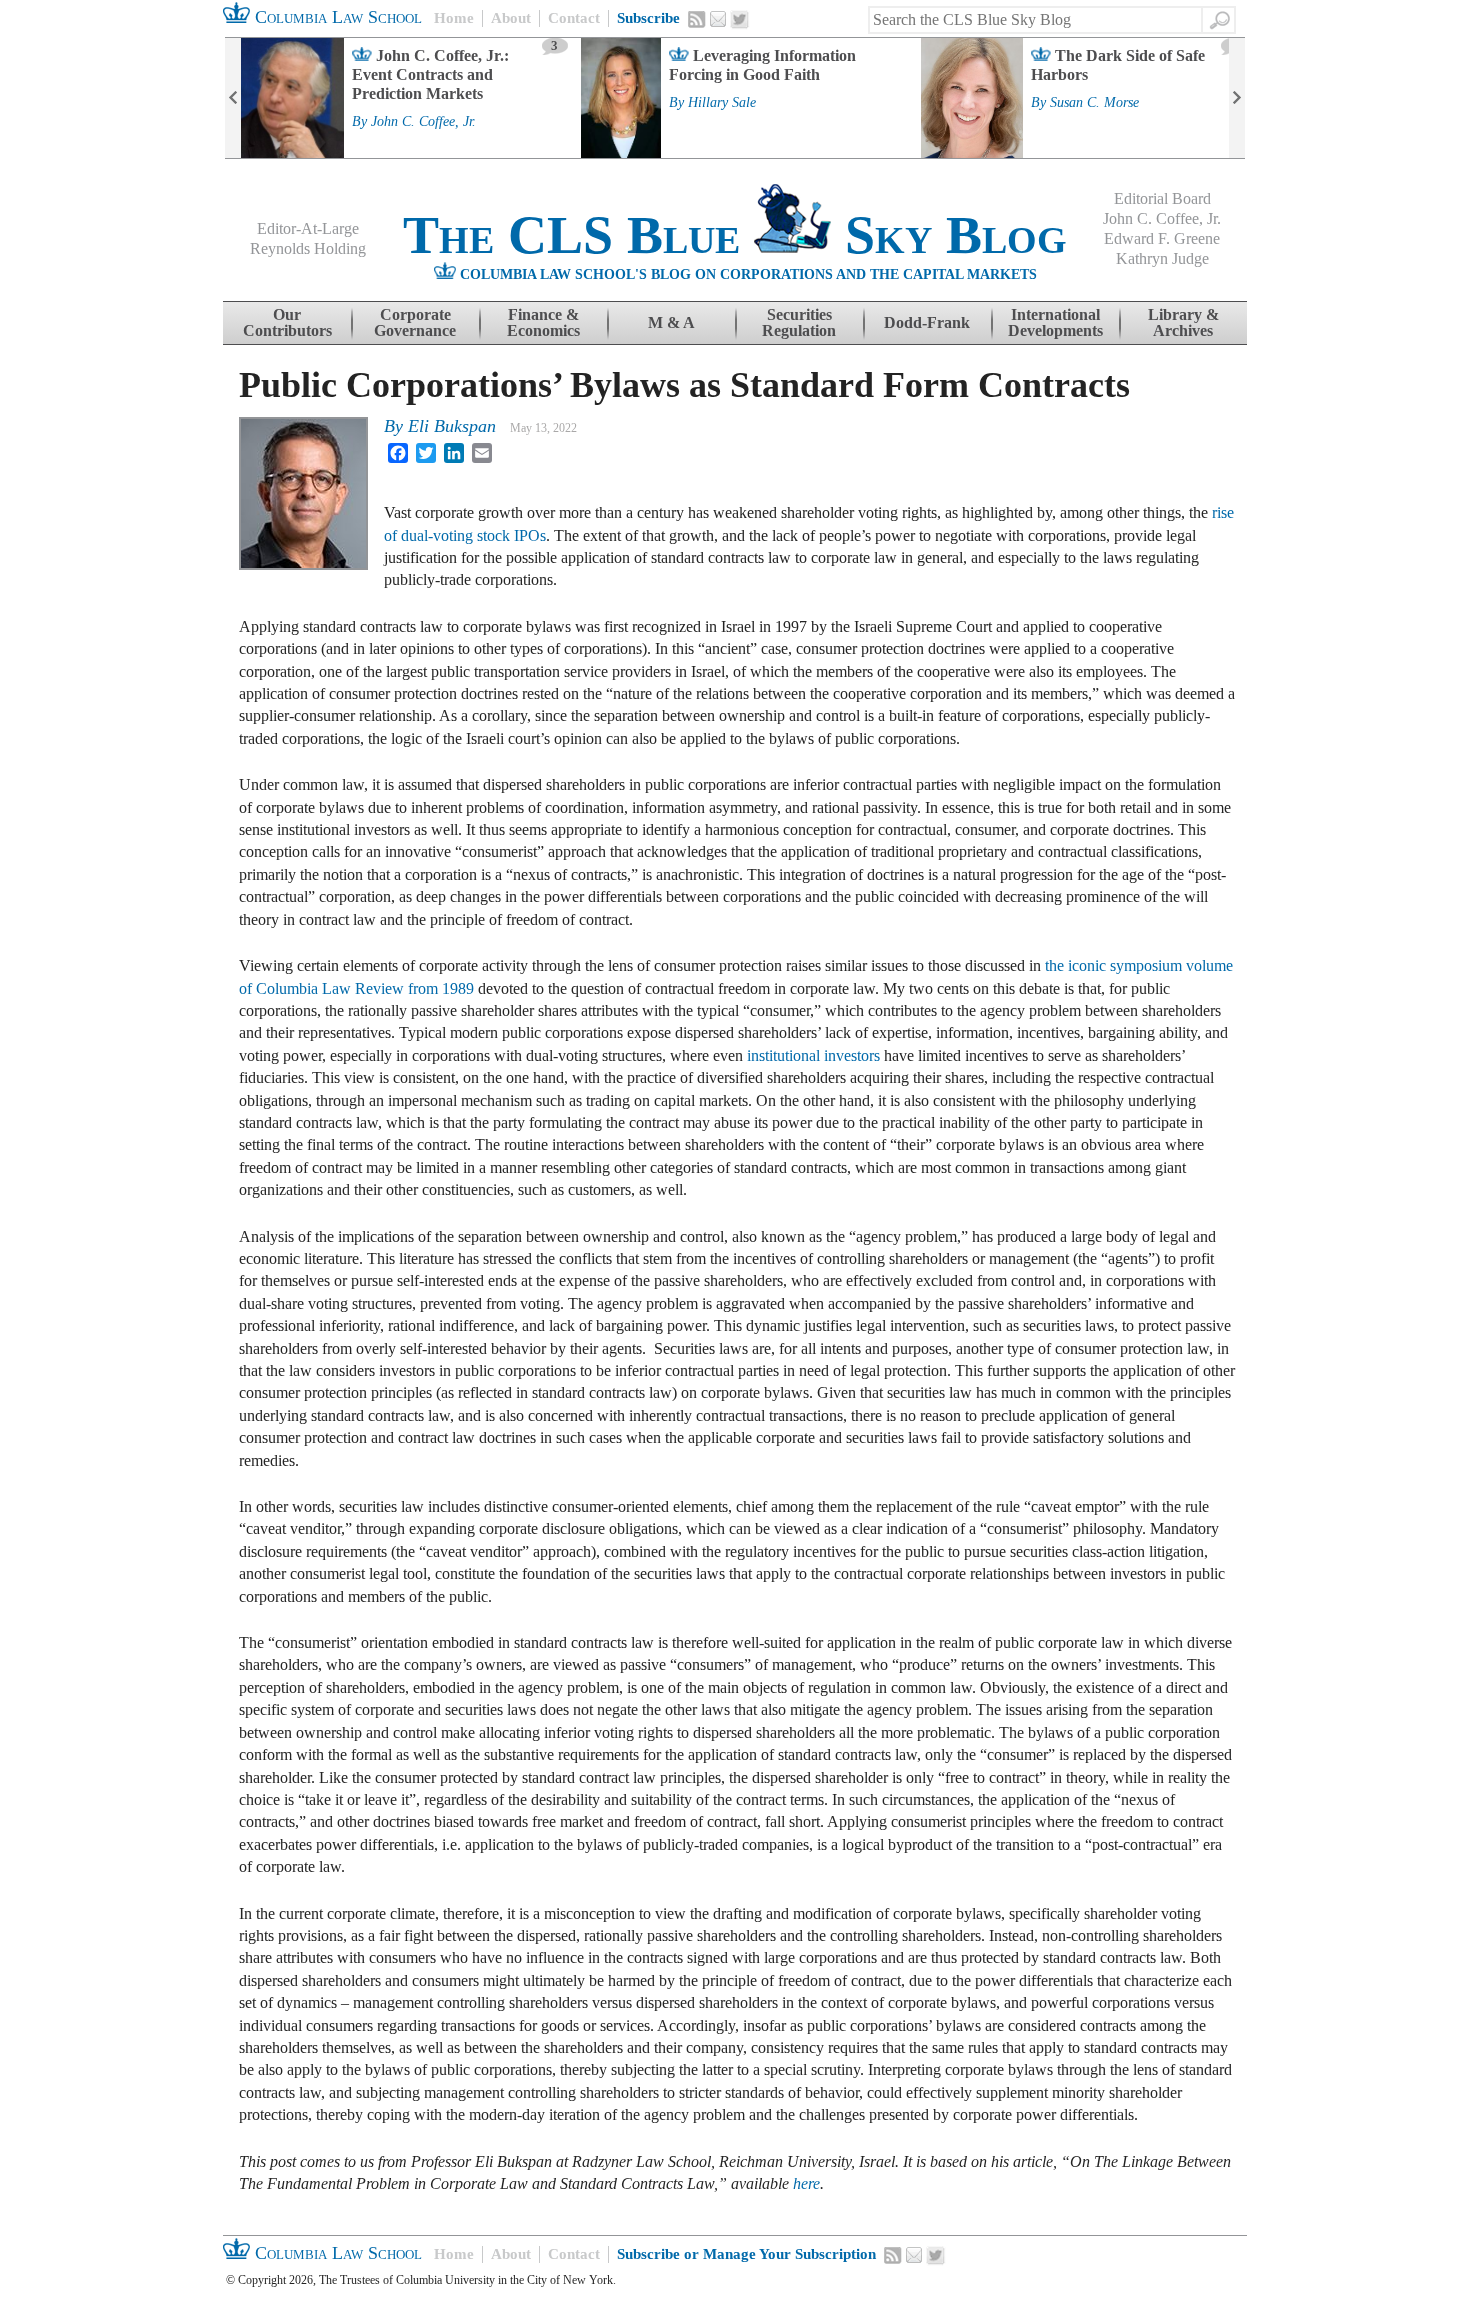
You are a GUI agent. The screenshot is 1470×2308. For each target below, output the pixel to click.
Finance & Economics (543, 322)
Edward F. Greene (1162, 238)
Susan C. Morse (1094, 103)
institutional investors (813, 1055)
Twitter (740, 20)
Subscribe (648, 18)
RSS (697, 19)
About (511, 18)
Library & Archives (1183, 322)
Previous (233, 98)
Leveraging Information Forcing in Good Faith (762, 65)
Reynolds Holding (308, 248)
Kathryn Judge (1162, 258)
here (806, 2183)
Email (718, 19)
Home (454, 18)
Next (1237, 98)
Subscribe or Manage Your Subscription (746, 2254)
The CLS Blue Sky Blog (735, 235)
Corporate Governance (415, 322)
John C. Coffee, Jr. (423, 122)
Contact (574, 18)
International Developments (1055, 322)
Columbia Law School (336, 17)
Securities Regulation (799, 322)
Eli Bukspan (452, 426)
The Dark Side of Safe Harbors (1118, 65)
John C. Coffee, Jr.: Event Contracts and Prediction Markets (430, 74)
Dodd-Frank (927, 322)
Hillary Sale (722, 103)
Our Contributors (287, 322)
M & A (671, 322)
